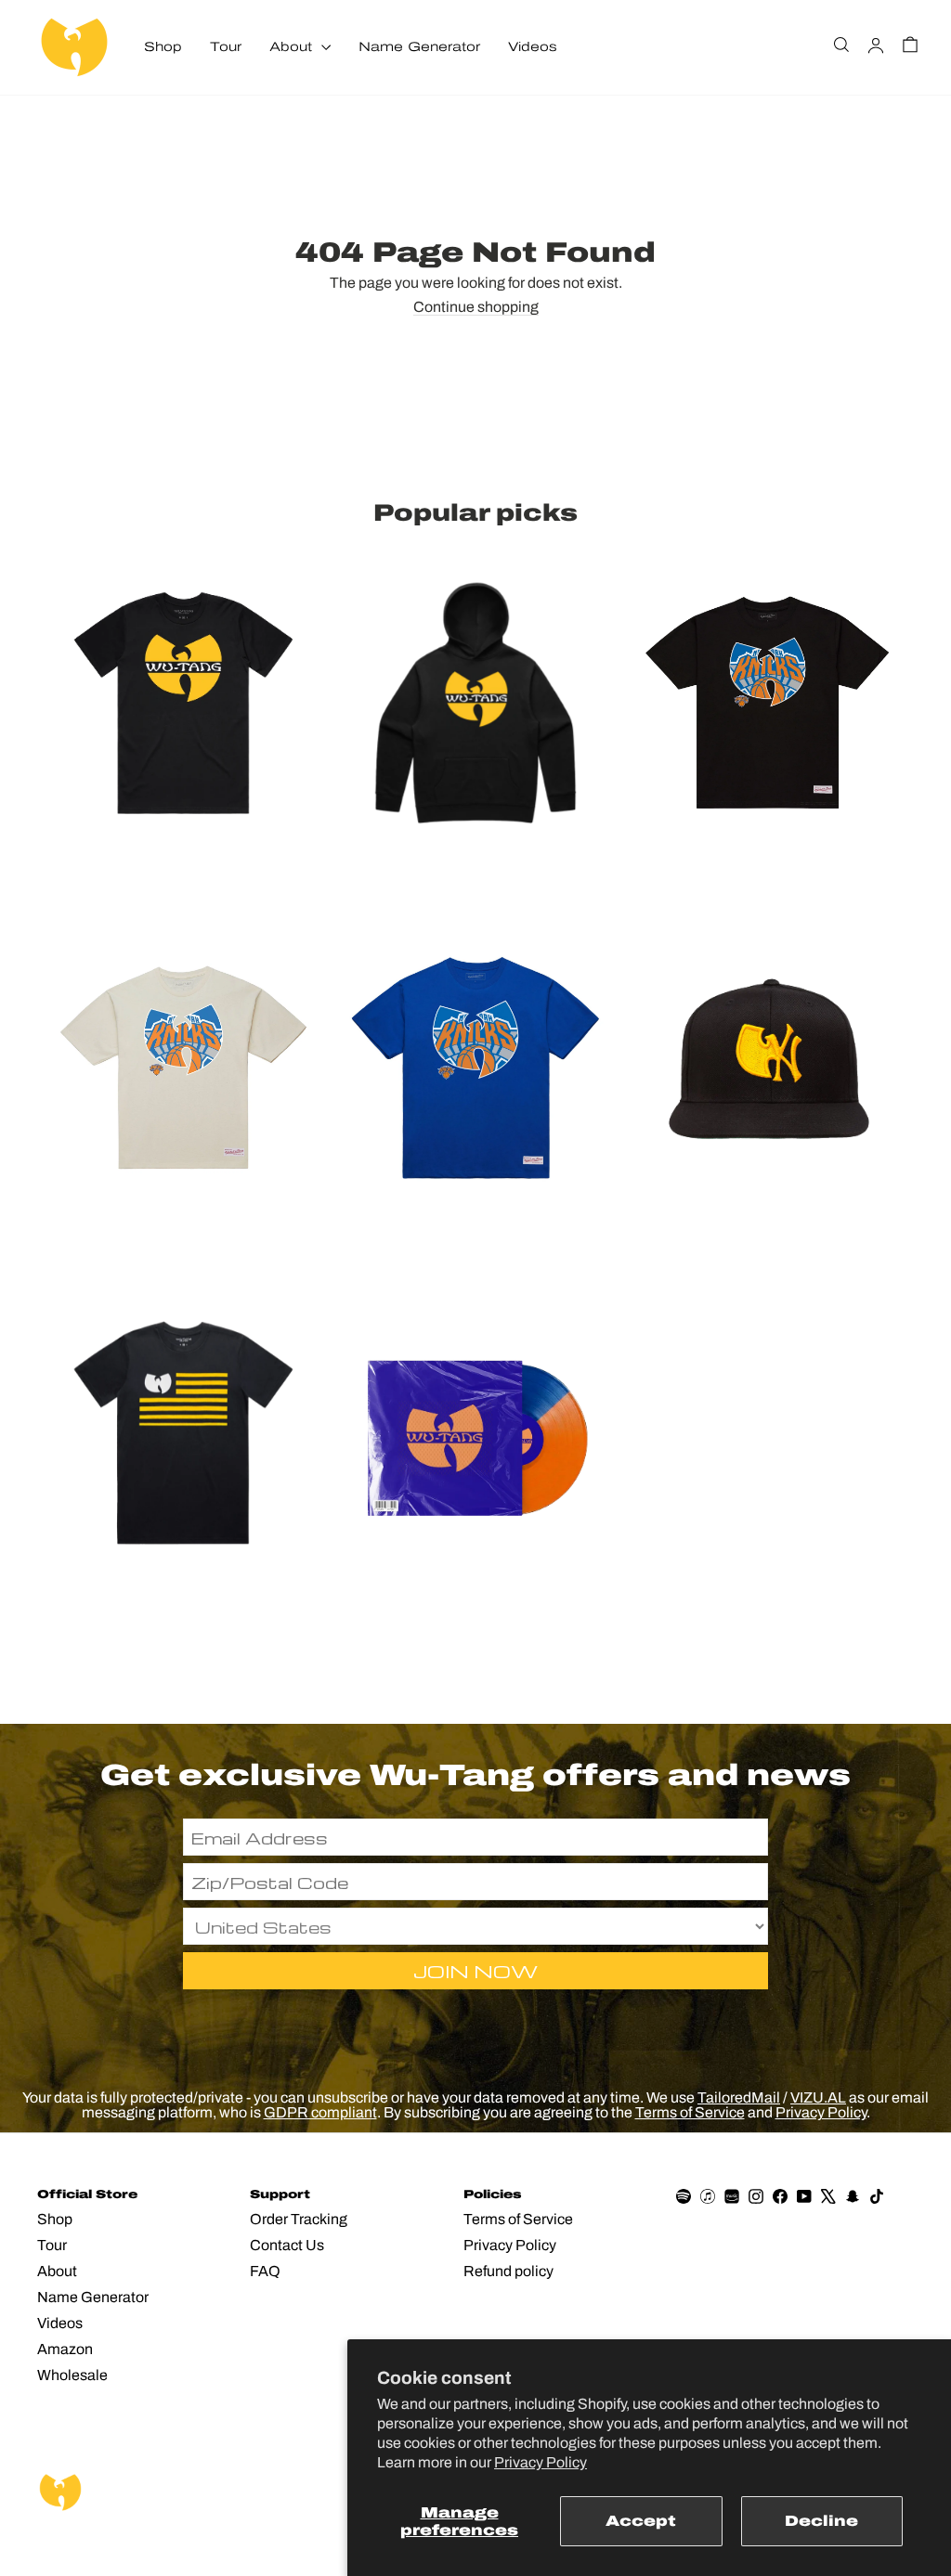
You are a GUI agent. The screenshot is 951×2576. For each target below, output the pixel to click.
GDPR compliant (320, 2112)
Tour (226, 47)
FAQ (265, 2271)
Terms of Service (690, 2112)
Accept (641, 2521)
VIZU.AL (818, 2097)
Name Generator (419, 47)
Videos (533, 47)
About (293, 47)
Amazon (65, 2349)
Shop (163, 47)
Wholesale (72, 2375)
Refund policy (508, 2271)
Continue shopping (476, 307)
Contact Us (287, 2245)
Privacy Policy (541, 2462)
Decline (821, 2521)
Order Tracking (299, 2219)
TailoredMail (739, 2097)
